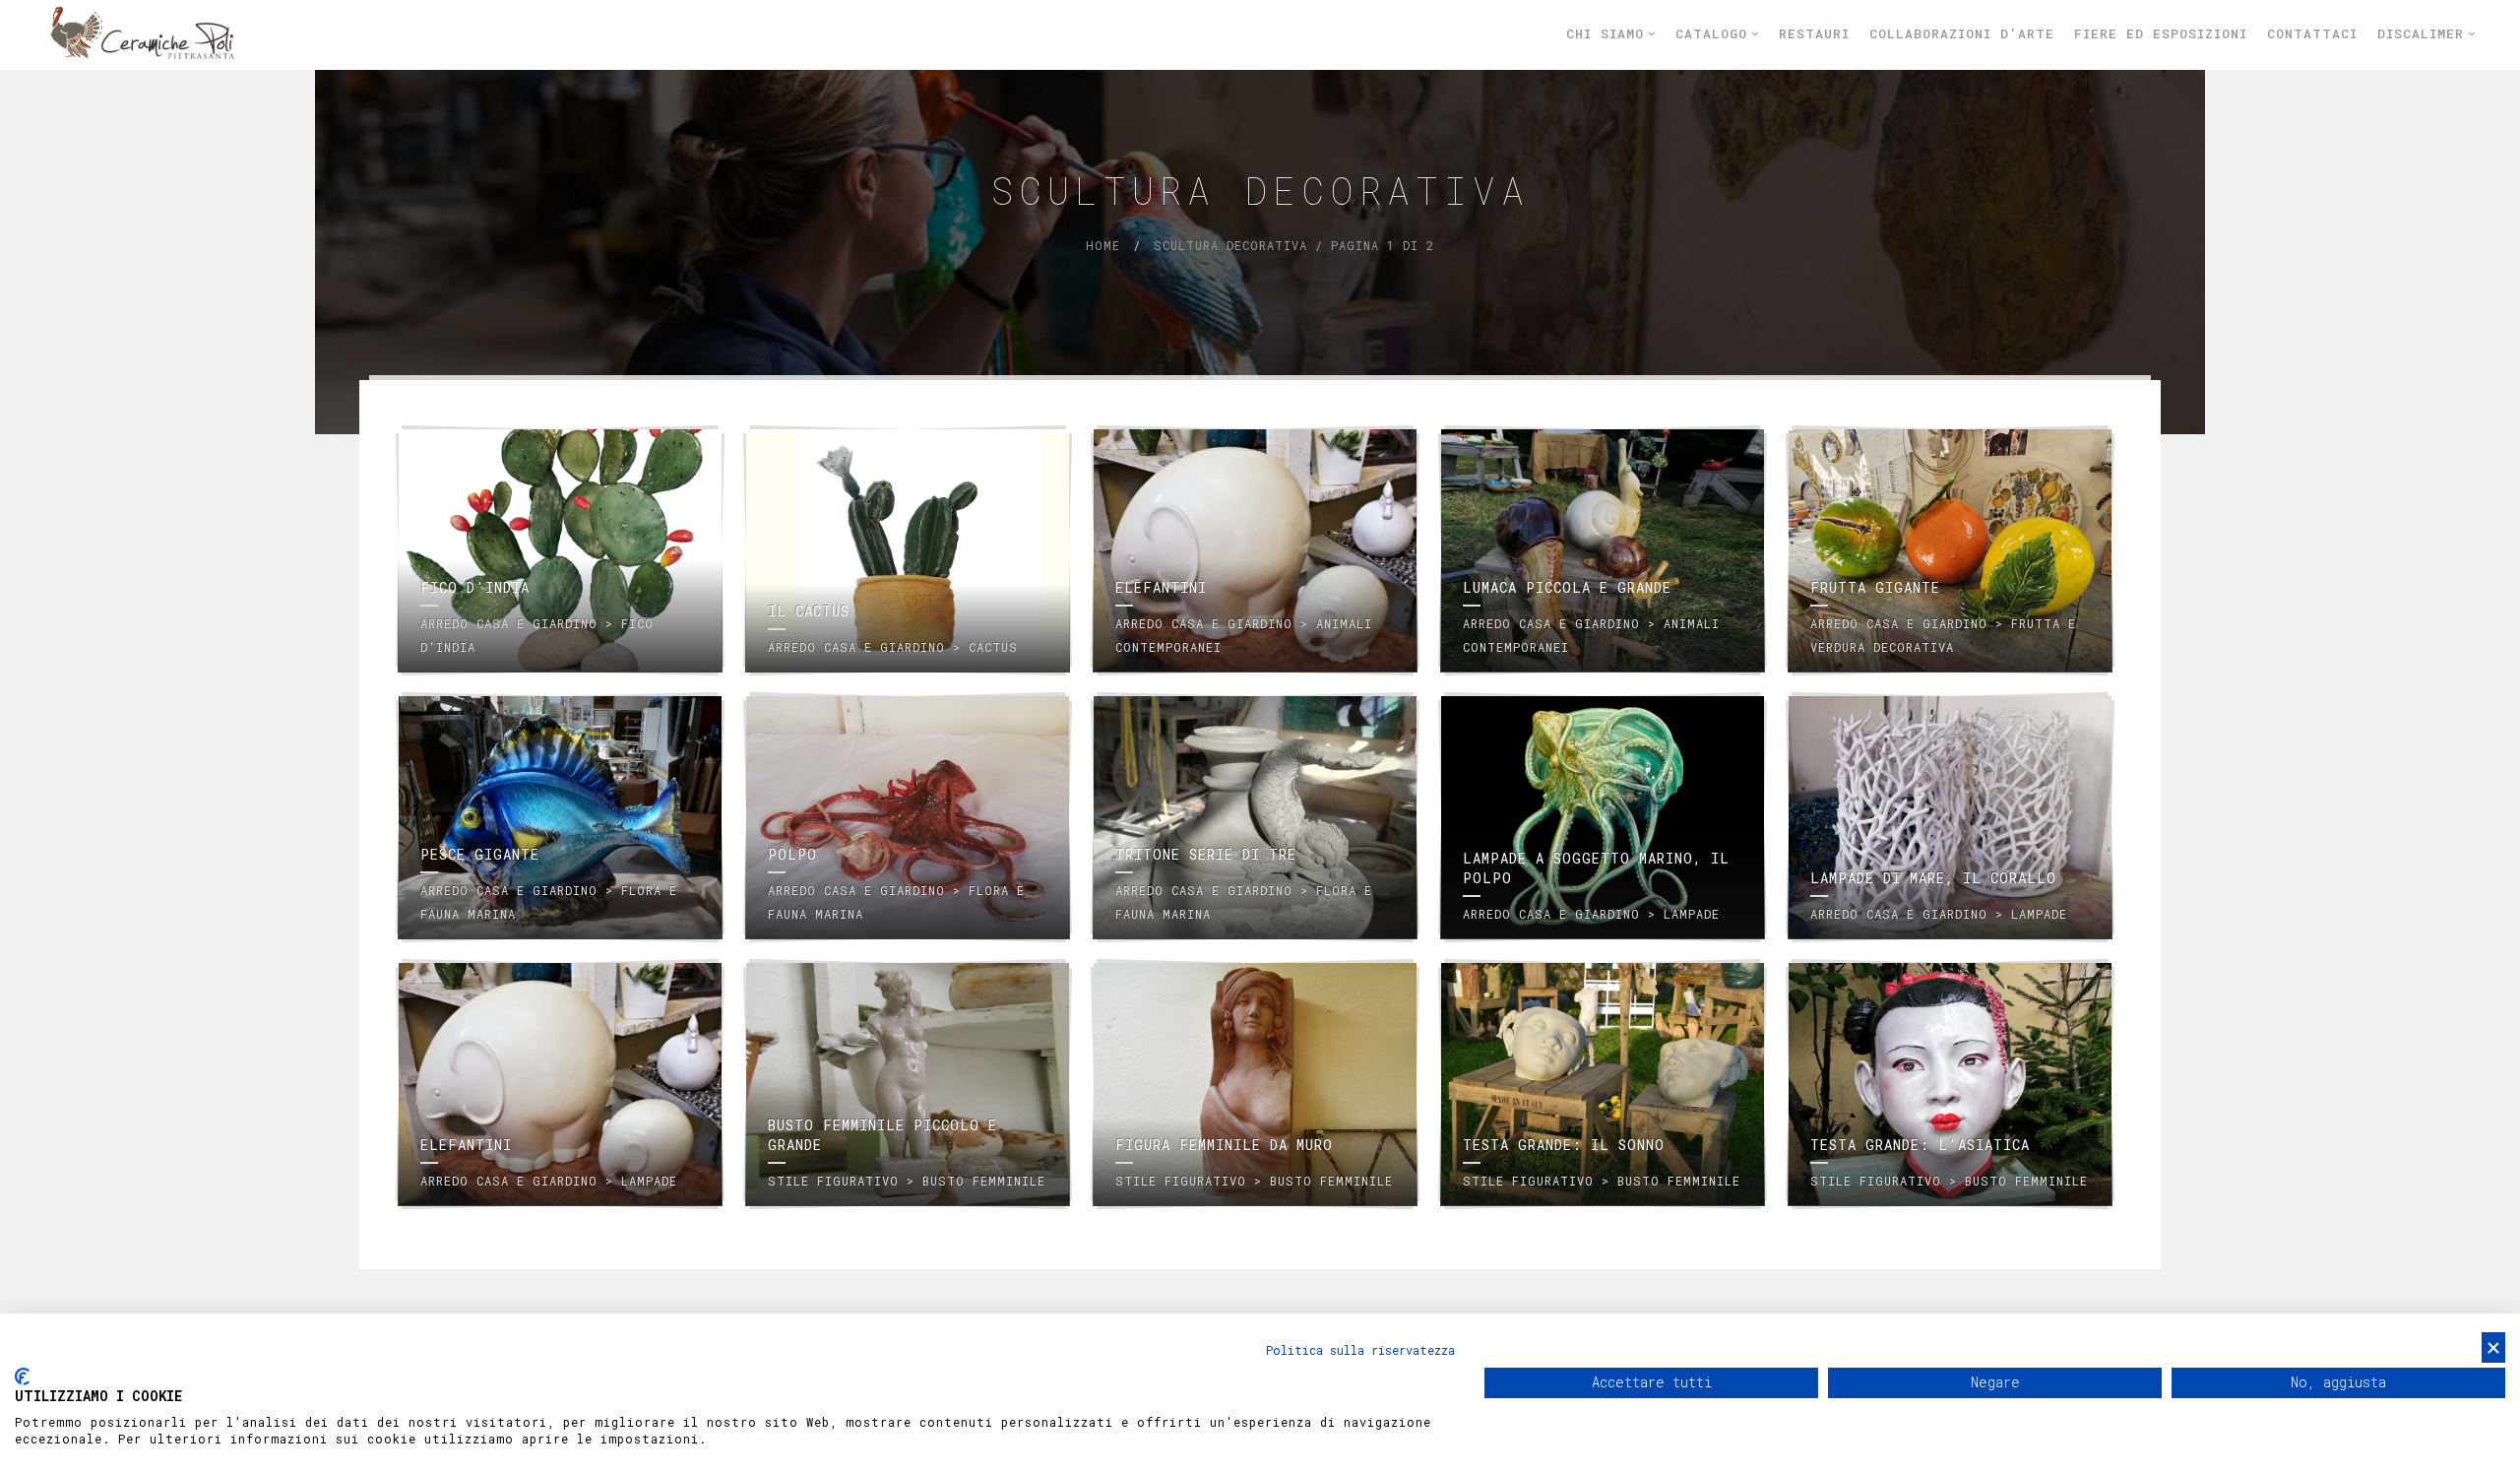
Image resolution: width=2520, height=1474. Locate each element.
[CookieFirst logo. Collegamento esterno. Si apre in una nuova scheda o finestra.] (22, 1377)
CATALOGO (1716, 33)
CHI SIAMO (1609, 33)
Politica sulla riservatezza (1360, 1350)
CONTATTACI (2312, 33)
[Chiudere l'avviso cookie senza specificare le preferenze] (2493, 1347)
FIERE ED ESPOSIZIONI (2161, 33)
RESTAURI (1814, 33)
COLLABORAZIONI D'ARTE (1962, 33)
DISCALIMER (2425, 33)
